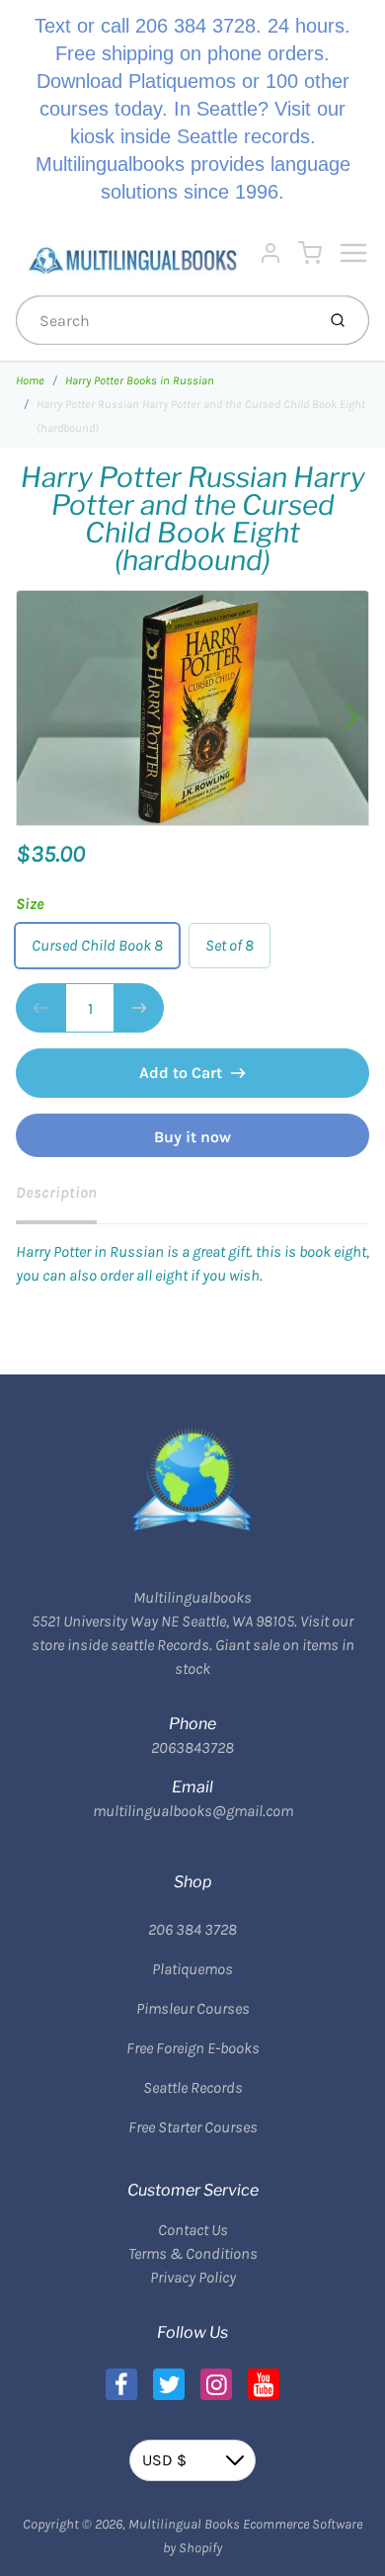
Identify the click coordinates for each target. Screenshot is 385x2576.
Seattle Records (193, 2087)
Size (30, 904)
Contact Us (193, 2230)
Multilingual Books (184, 2524)
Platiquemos (192, 1969)
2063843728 (192, 1747)
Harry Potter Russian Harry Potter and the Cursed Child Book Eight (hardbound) (201, 416)
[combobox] (163, 320)
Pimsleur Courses (193, 2008)
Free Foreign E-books (193, 2048)
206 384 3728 (192, 1929)
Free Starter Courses (193, 2127)
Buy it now (192, 1137)
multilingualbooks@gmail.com (193, 1811)
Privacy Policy (193, 2277)
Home (30, 380)
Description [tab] (56, 1192)
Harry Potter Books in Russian (140, 380)
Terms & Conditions (193, 2253)
